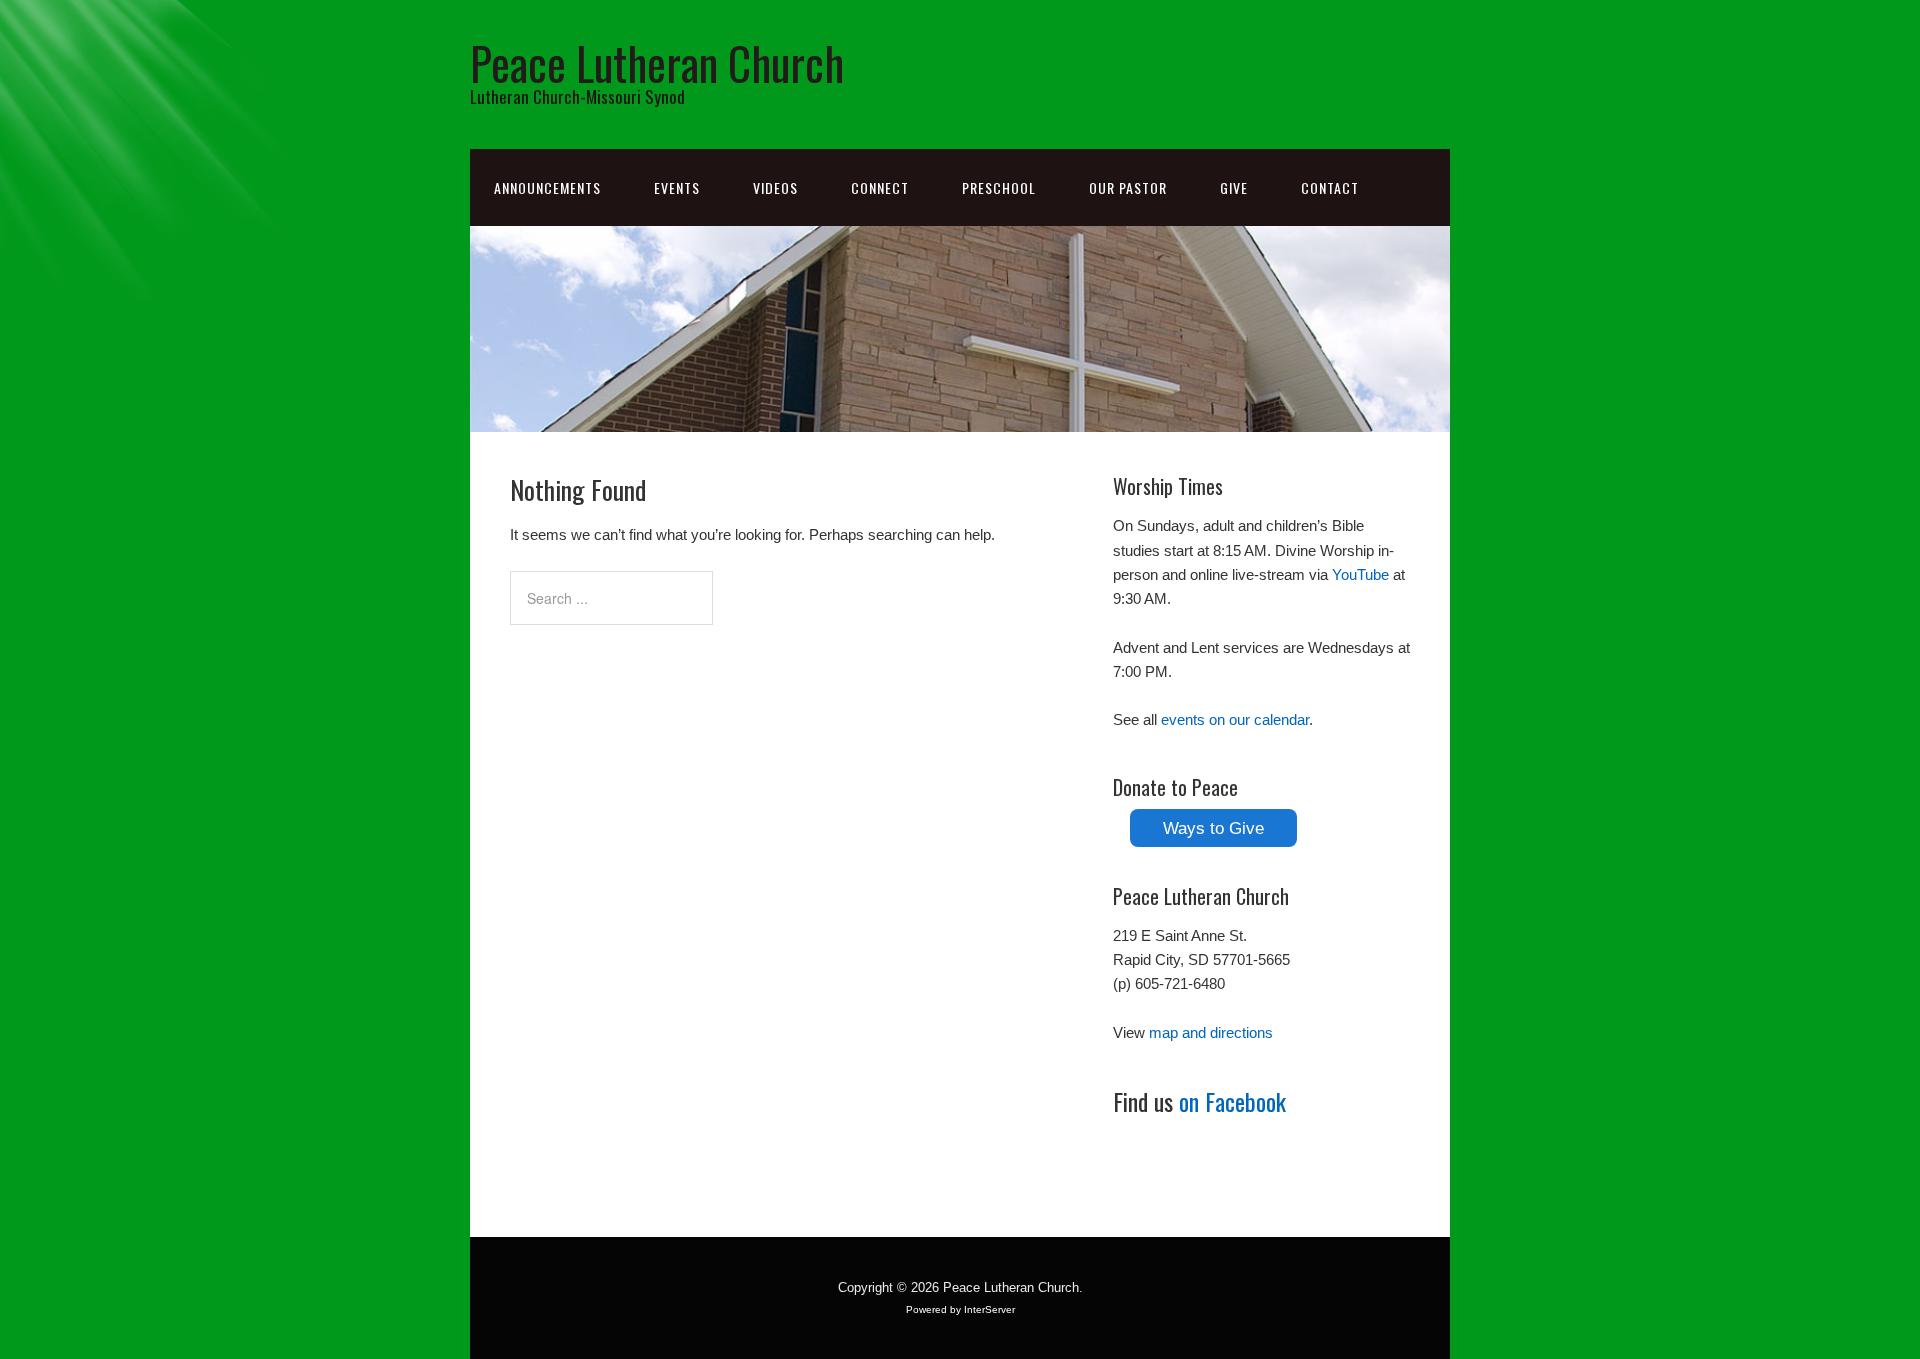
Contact (1330, 187)
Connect (880, 187)
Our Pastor (1128, 187)
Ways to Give (1213, 828)
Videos (775, 187)
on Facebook (1232, 1101)
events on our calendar (1235, 719)
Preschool (999, 187)
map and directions (1211, 1032)
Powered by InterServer (960, 1309)
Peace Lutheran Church (657, 62)
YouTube (1360, 574)
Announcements (547, 187)
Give (1234, 187)
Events (677, 187)
